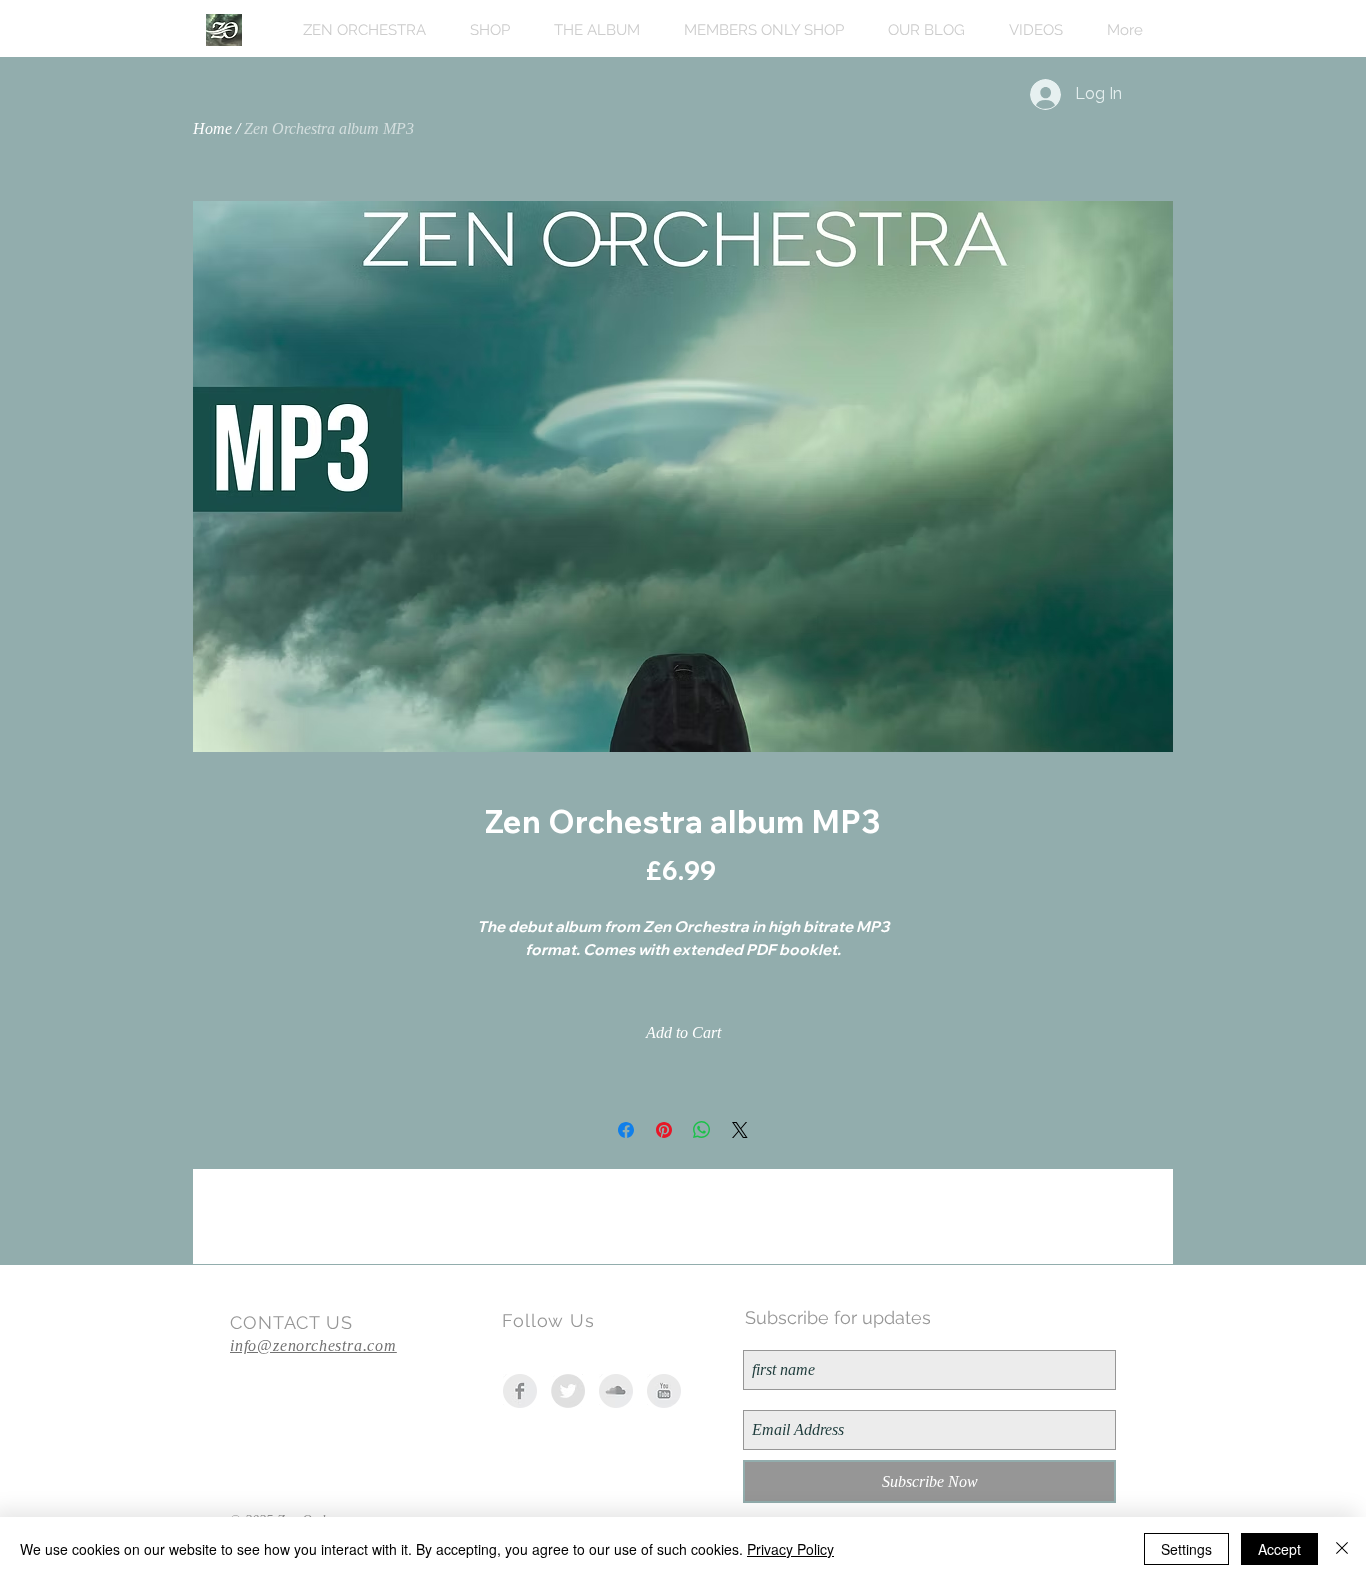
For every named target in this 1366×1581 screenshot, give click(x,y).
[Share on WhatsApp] (702, 1130)
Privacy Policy (790, 1549)
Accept (1279, 1549)
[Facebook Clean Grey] (520, 1391)
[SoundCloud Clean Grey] (616, 1391)
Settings (1186, 1549)
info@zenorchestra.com (313, 1345)
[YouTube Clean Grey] (664, 1391)
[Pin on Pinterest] (664, 1130)
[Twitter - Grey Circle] (568, 1391)
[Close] (1342, 1549)
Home (212, 128)
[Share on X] (740, 1130)
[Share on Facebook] (626, 1130)
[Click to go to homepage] (224, 30)
